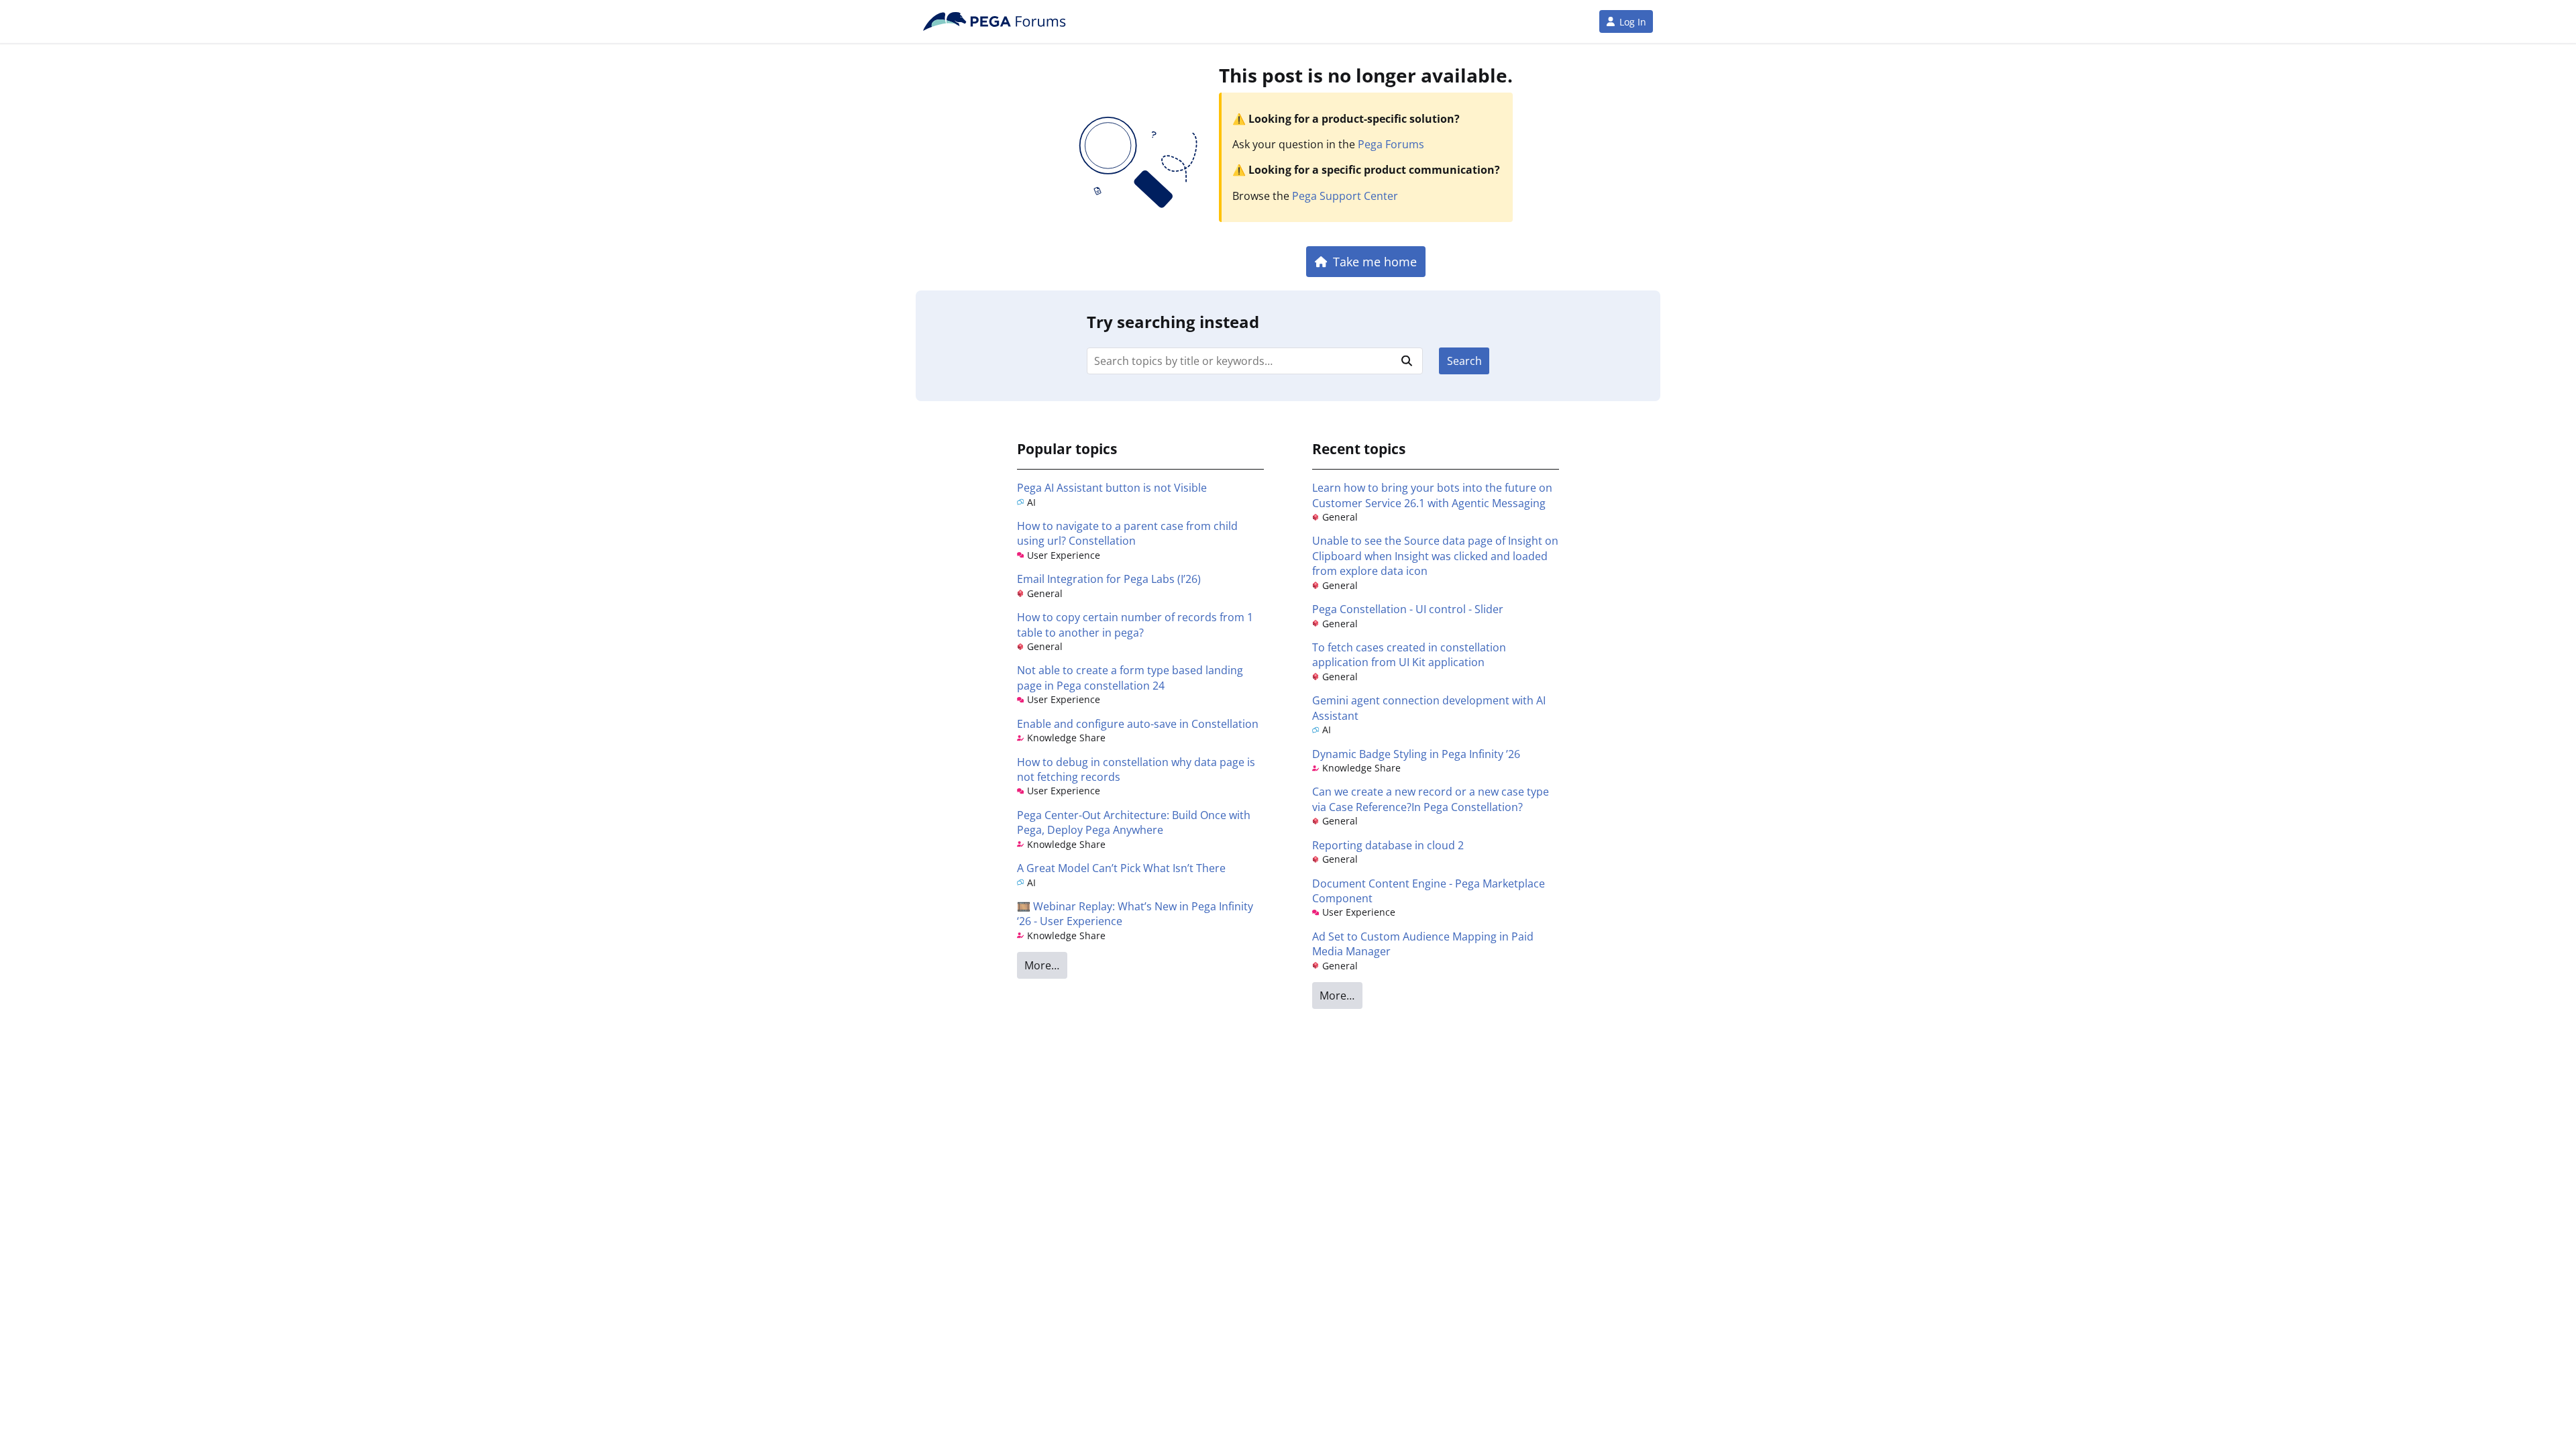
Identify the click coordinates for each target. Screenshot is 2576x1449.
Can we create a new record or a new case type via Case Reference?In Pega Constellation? (1431, 799)
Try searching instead (1173, 322)
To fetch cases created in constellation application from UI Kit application (1409, 655)
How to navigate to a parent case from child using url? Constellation (1127, 533)
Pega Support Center (1345, 196)
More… (1042, 965)
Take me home (1375, 261)
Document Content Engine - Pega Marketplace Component (1429, 891)
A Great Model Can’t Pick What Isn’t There (1121, 868)
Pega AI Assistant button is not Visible (1112, 488)
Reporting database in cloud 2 (1388, 845)
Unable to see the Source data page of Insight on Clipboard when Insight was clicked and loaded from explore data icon (1435, 556)
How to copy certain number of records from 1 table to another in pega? (1135, 625)
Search (1464, 361)
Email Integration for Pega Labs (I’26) (1109, 579)
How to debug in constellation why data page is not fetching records (1136, 769)
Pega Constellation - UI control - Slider (1408, 609)
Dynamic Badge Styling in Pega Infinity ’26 (1416, 754)
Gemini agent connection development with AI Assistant (1429, 708)
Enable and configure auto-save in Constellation (1138, 724)
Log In (1633, 22)
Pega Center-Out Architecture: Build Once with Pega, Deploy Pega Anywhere (1134, 822)
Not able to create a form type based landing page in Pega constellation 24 (1130, 678)
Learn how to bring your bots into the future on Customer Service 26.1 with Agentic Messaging (1432, 495)
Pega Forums (1391, 144)
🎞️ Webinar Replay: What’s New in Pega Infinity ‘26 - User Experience (1135, 914)
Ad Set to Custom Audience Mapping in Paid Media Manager (1423, 944)
